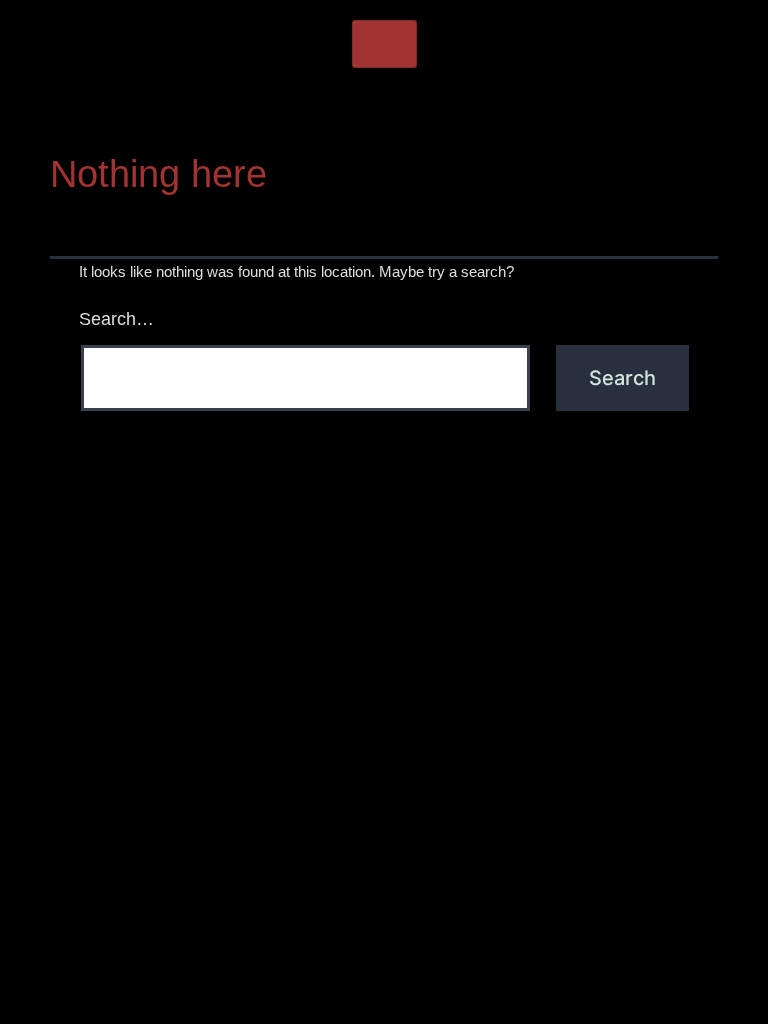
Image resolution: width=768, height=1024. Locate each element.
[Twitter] (334, 111)
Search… (116, 319)
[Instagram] (384, 111)
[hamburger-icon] (384, 44)
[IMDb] (484, 111)
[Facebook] (284, 111)
